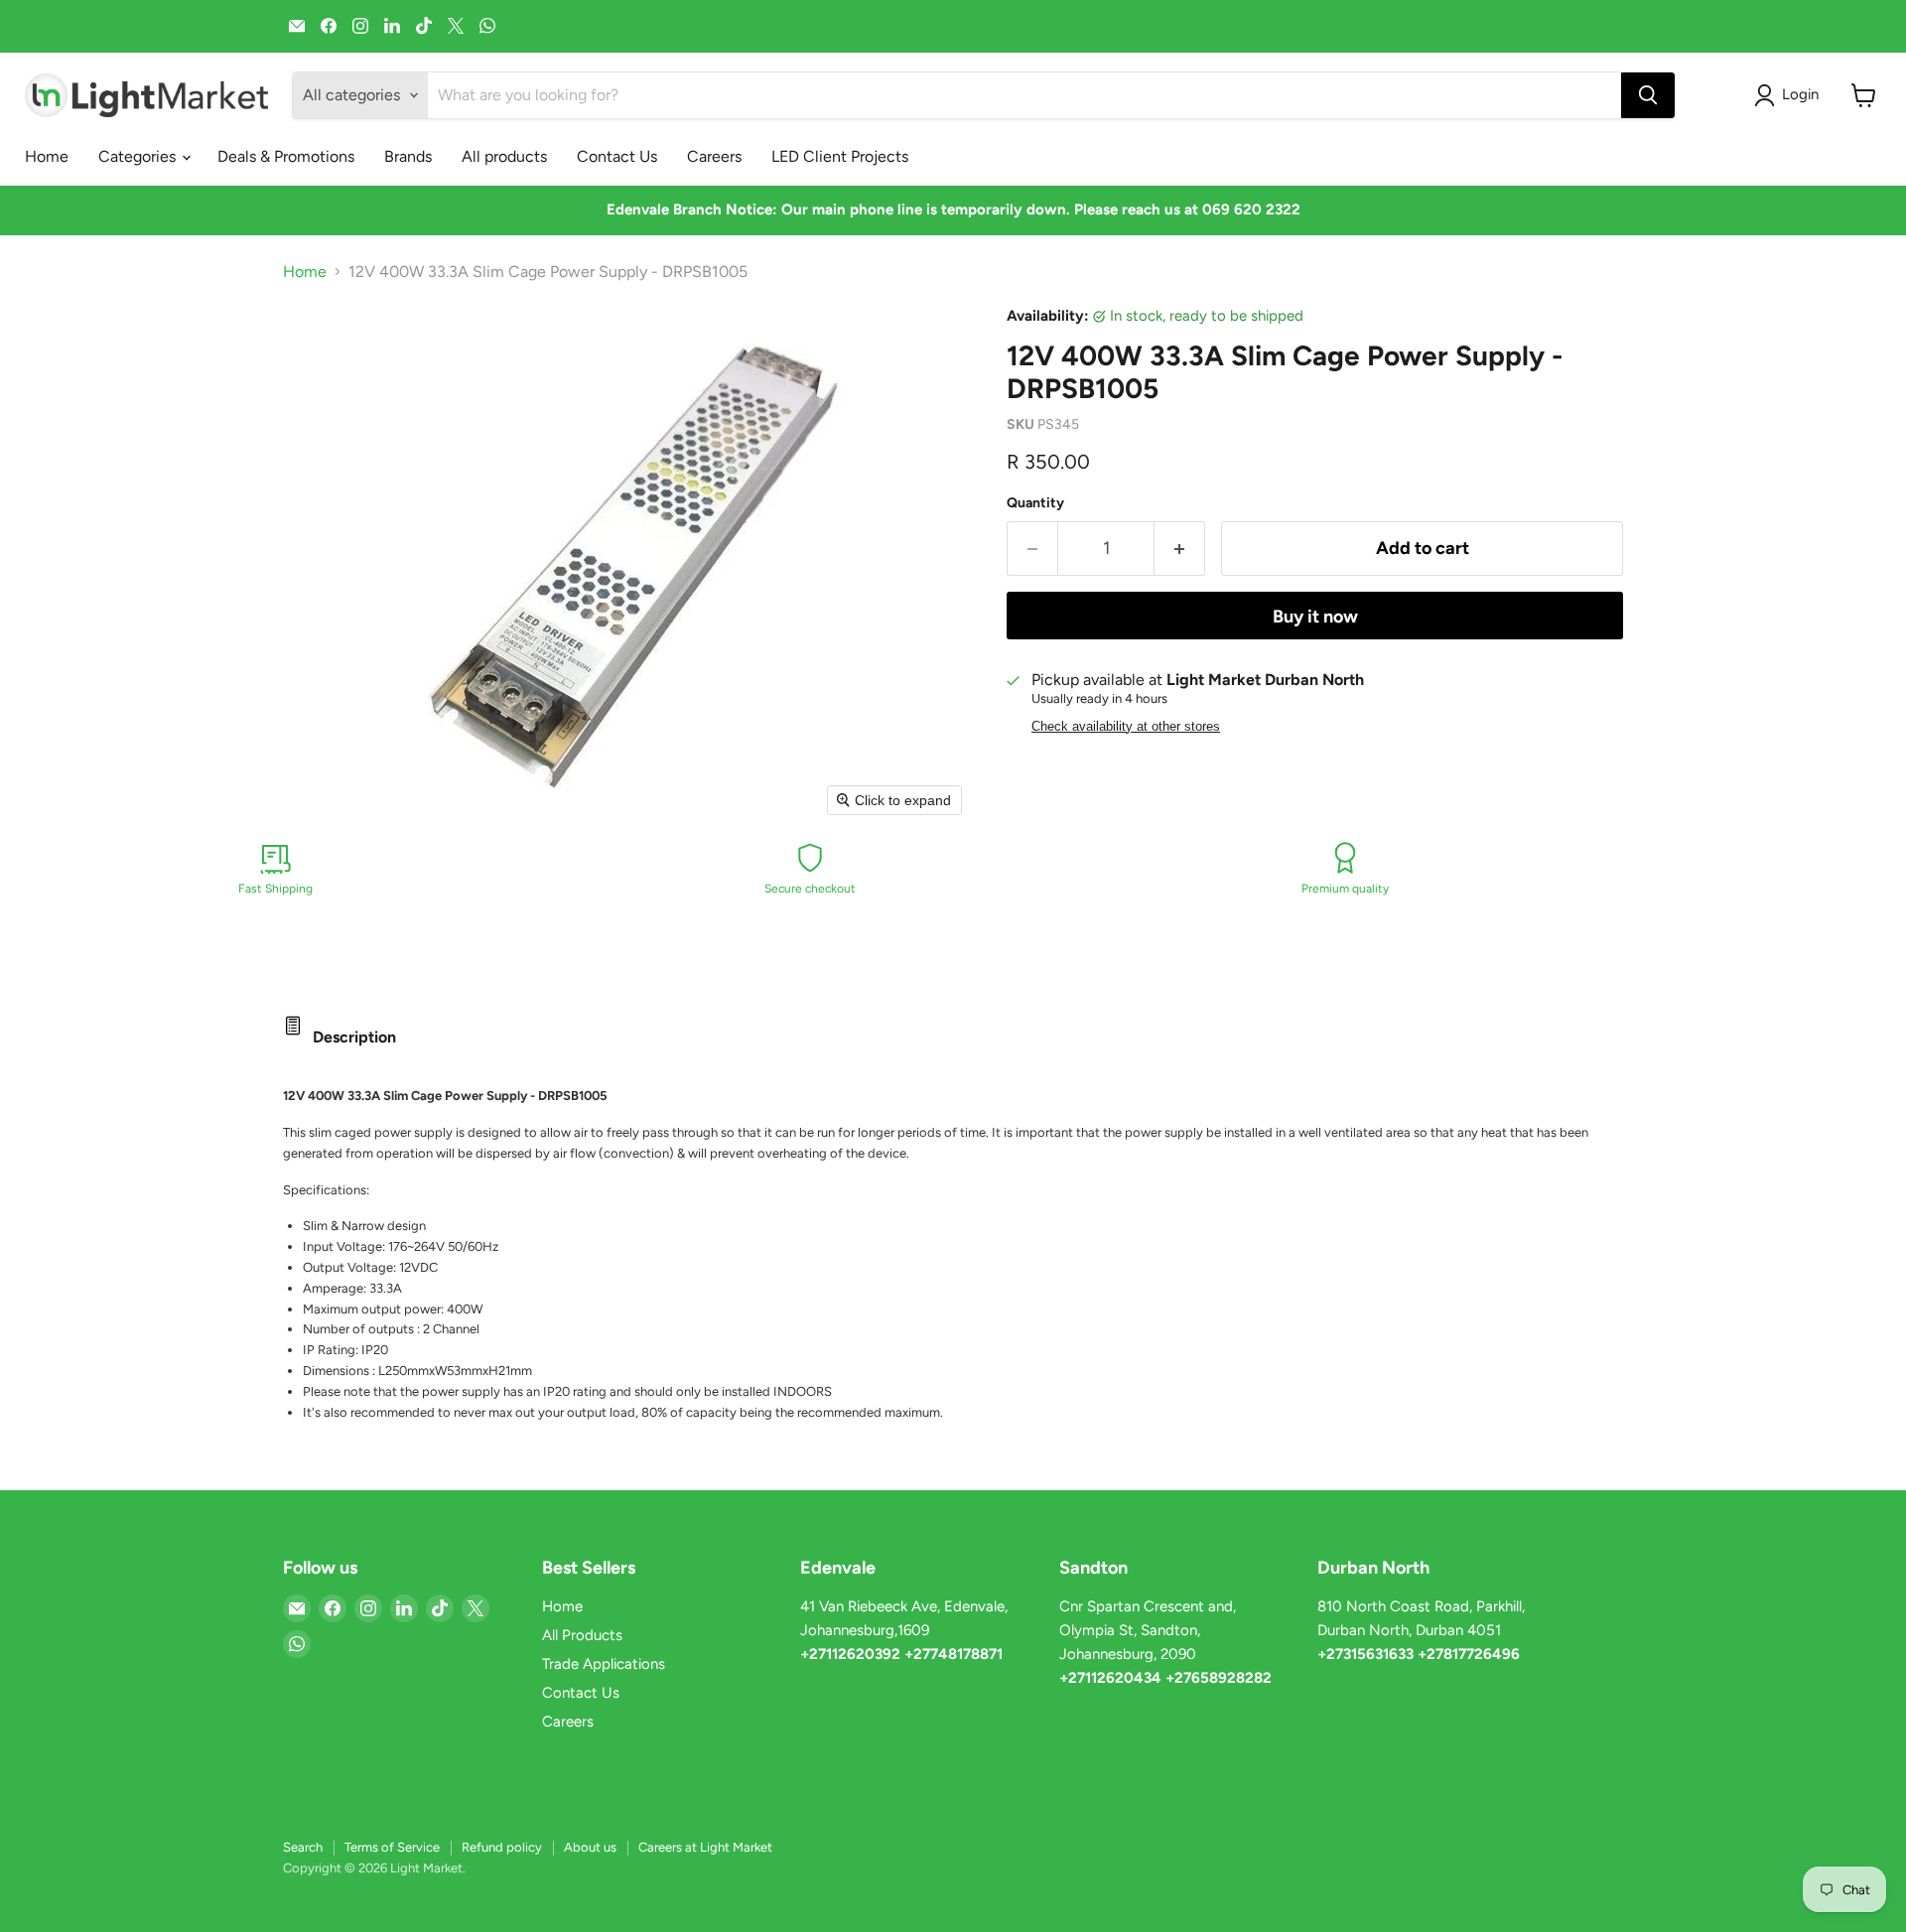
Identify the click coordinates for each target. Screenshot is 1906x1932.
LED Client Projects (840, 156)
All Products (582, 1635)
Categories (139, 156)
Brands (408, 156)
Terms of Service (392, 1847)
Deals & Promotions (286, 156)
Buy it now (1315, 617)
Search (303, 1847)
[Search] (1648, 95)
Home (47, 156)
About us (590, 1847)
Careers (714, 156)
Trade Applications (604, 1664)
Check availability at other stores (1126, 727)
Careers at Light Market (705, 1847)
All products (504, 156)
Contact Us (617, 156)
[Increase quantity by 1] (1180, 549)
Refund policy (502, 1847)
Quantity (1035, 503)
